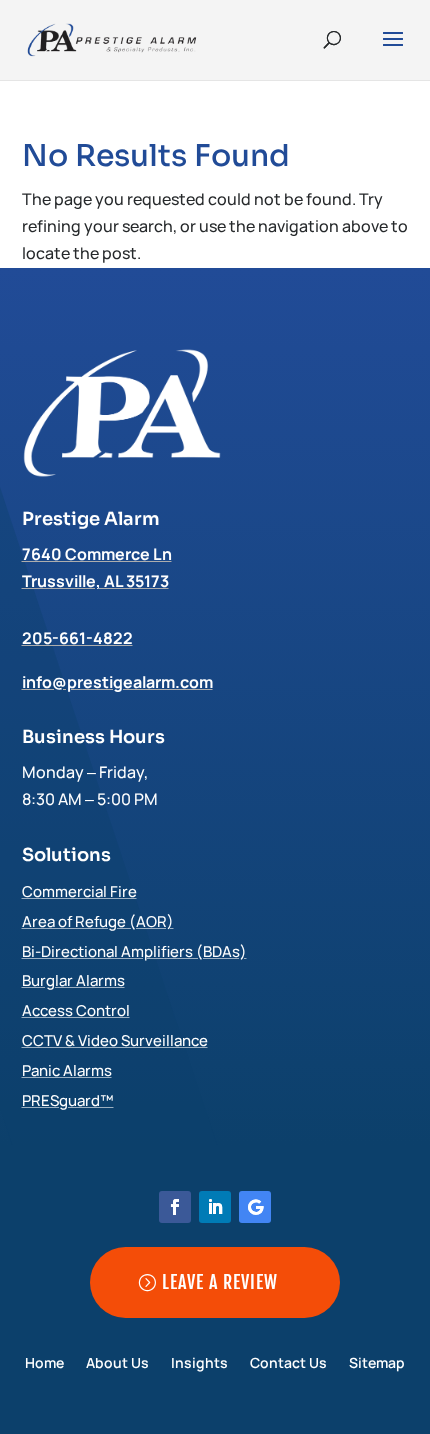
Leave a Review (220, 1282)
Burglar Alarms (73, 980)
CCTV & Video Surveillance (115, 1040)
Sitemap (377, 1364)
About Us (117, 1364)
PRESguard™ (68, 1100)
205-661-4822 (77, 638)
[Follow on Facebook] (175, 1207)
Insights (199, 1364)
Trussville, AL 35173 (95, 581)
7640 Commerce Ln (97, 554)
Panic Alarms (67, 1070)
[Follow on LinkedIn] (215, 1207)
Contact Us (288, 1364)
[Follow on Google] (255, 1207)
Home (44, 1364)
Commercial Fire (79, 891)
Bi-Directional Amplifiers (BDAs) (134, 951)
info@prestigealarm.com (117, 682)
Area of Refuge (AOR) (98, 921)
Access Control (76, 1010)
